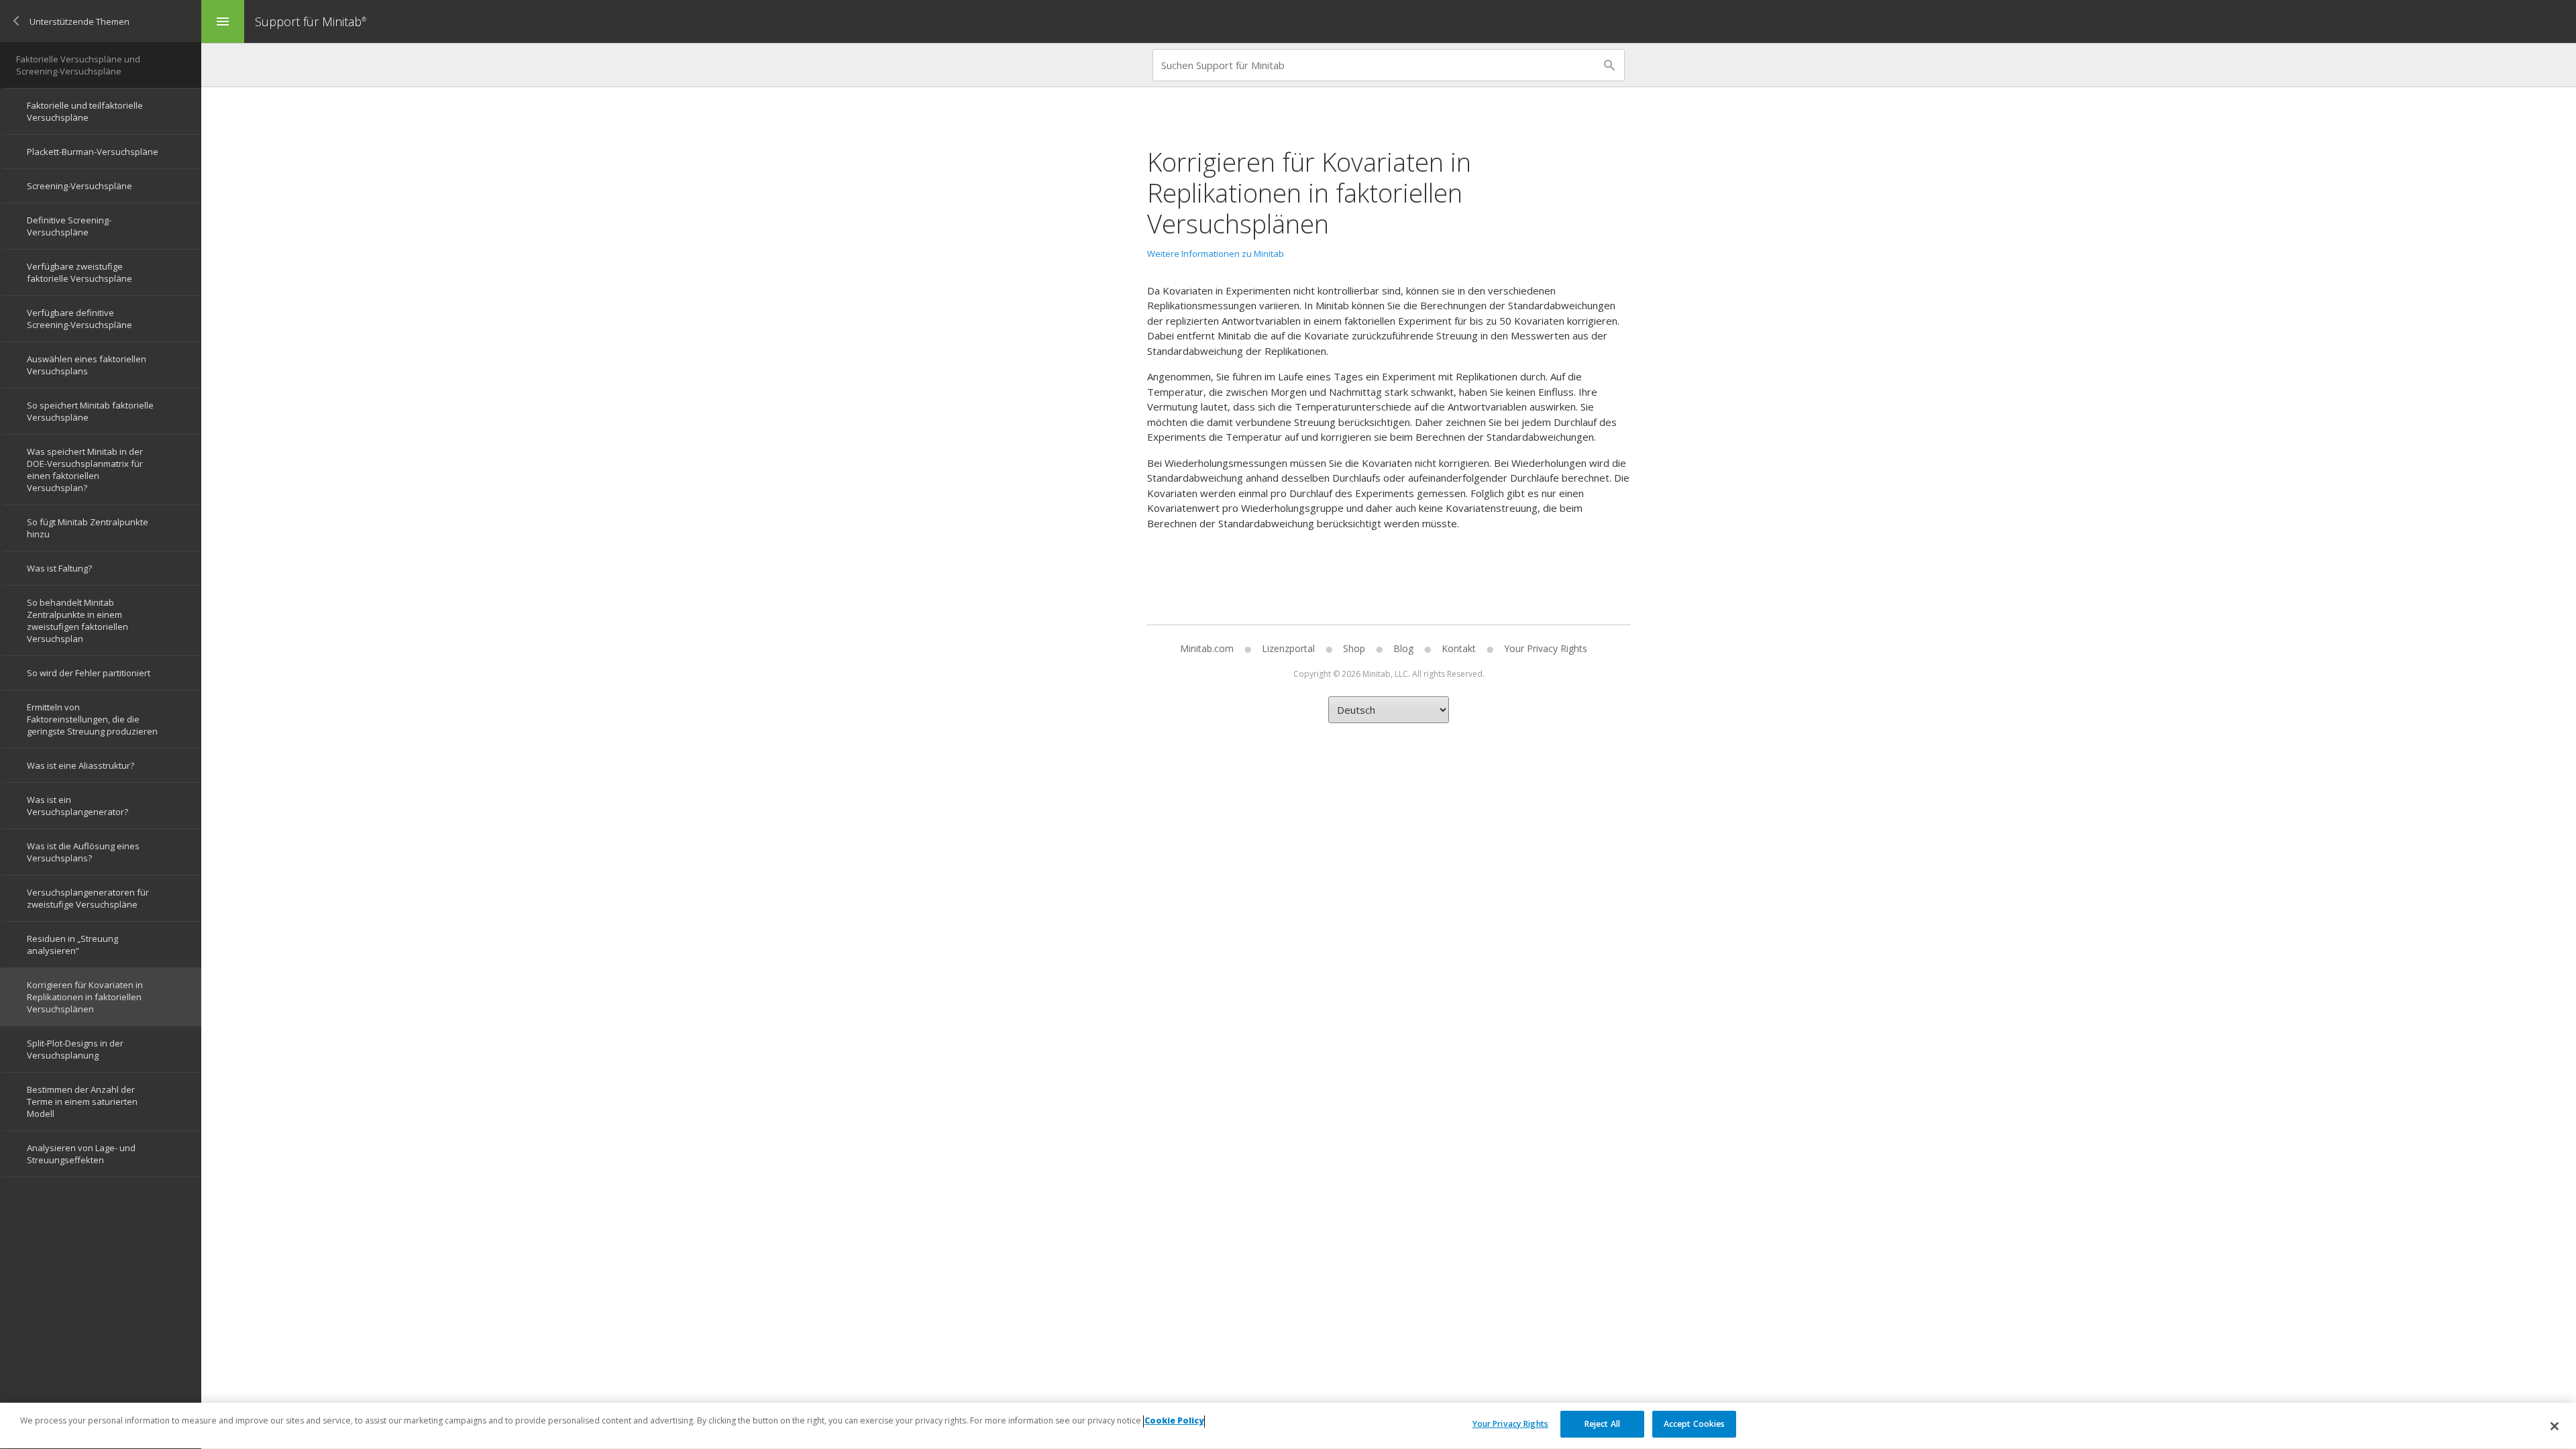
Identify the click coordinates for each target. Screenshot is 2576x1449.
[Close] (2555, 1426)
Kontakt (1459, 648)
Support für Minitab (311, 21)
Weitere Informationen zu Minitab (1216, 254)
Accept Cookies (1695, 1424)
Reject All (1602, 1424)
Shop (1354, 648)
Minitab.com (1207, 648)
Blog (1403, 648)
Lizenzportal (1288, 648)
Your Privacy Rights (1510, 1424)
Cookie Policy (1174, 1421)
